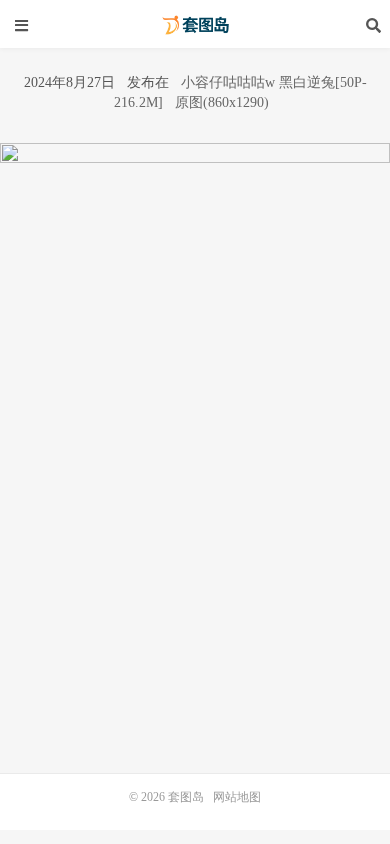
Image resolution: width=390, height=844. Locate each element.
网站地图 (237, 797)
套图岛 (195, 25)
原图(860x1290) (222, 102)
